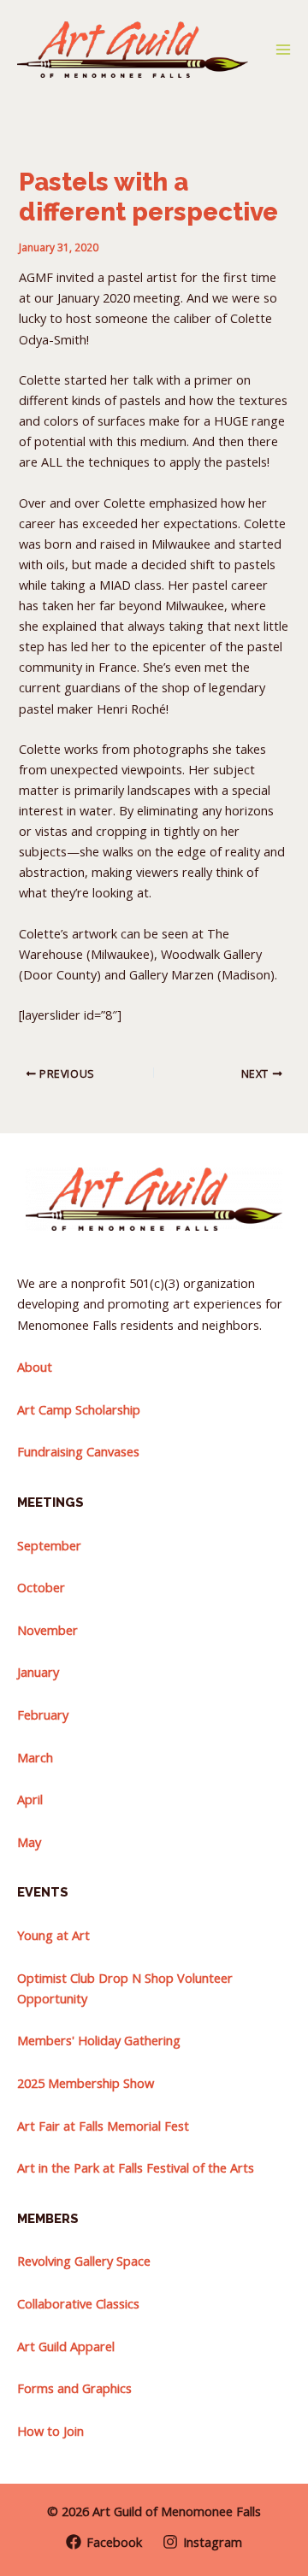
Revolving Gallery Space (84, 2261)
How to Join (50, 2431)
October (41, 1587)
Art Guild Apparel (66, 2346)
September (49, 1545)
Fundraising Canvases (78, 1451)
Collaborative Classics (78, 2303)
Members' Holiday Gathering (99, 2040)
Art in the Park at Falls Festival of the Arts (136, 2167)
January (38, 1672)
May (29, 1842)
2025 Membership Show (86, 2083)
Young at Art (53, 1935)
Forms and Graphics (74, 2388)
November (47, 1630)
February (43, 1714)
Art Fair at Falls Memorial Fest (103, 2126)
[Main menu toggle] (283, 50)
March (35, 1757)
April (30, 1799)
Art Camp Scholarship (79, 1409)
